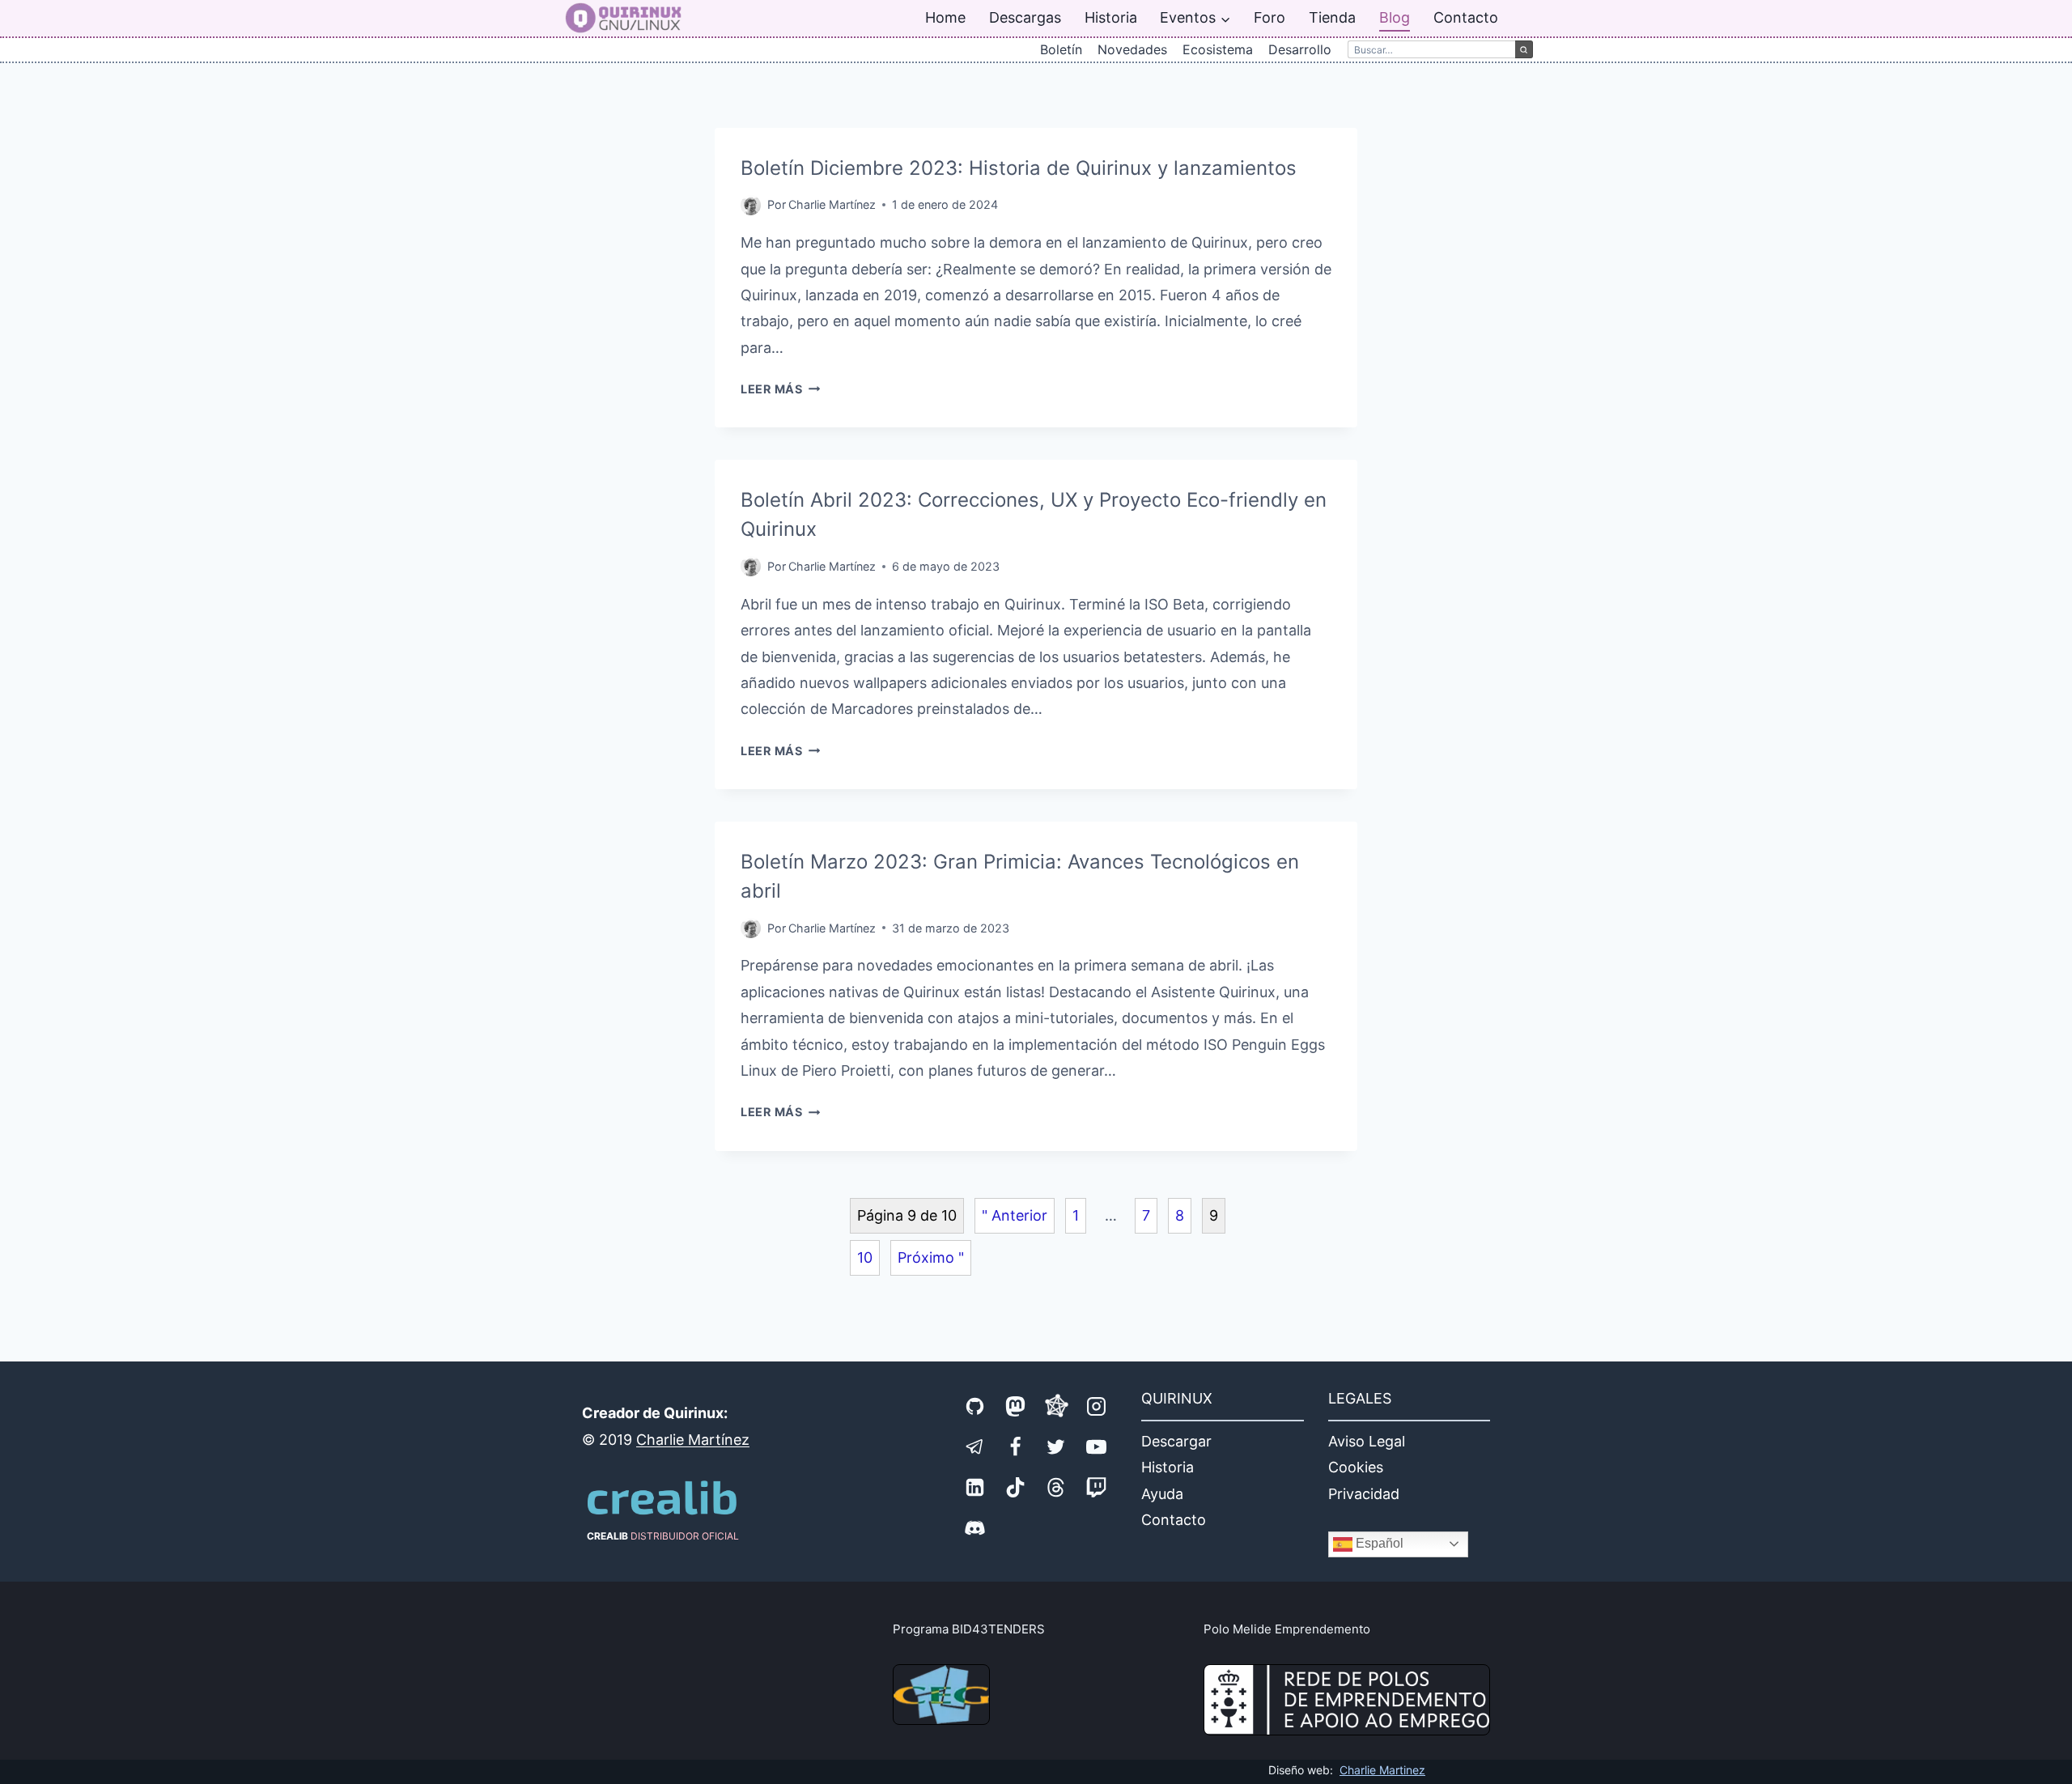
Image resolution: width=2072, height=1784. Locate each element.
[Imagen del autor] (751, 205)
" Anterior (1015, 1215)
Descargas (1025, 17)
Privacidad (1364, 1494)
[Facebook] (1016, 1446)
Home (945, 17)
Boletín (1061, 49)
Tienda (1332, 17)
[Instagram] (1097, 1406)
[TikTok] (1016, 1487)
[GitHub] (975, 1406)
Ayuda (1162, 1494)
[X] (1056, 1446)
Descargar (1176, 1441)
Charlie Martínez (832, 204)
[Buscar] (1524, 49)
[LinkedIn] (975, 1487)
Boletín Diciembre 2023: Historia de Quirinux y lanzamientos (1019, 168)
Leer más (780, 389)
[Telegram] (975, 1446)
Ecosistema (1218, 49)
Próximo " (931, 1257)
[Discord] (975, 1527)
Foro (1270, 17)
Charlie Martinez (1382, 1770)
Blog (1395, 17)
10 (865, 1257)
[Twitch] (1097, 1487)
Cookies (1356, 1467)
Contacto (1466, 17)
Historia (1111, 17)
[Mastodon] (1016, 1406)
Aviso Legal (1367, 1441)
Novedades (1132, 49)
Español (1378, 1543)
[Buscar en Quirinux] (1431, 49)
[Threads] (1056, 1487)
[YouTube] (1097, 1446)
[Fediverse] (1056, 1406)
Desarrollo (1300, 49)
